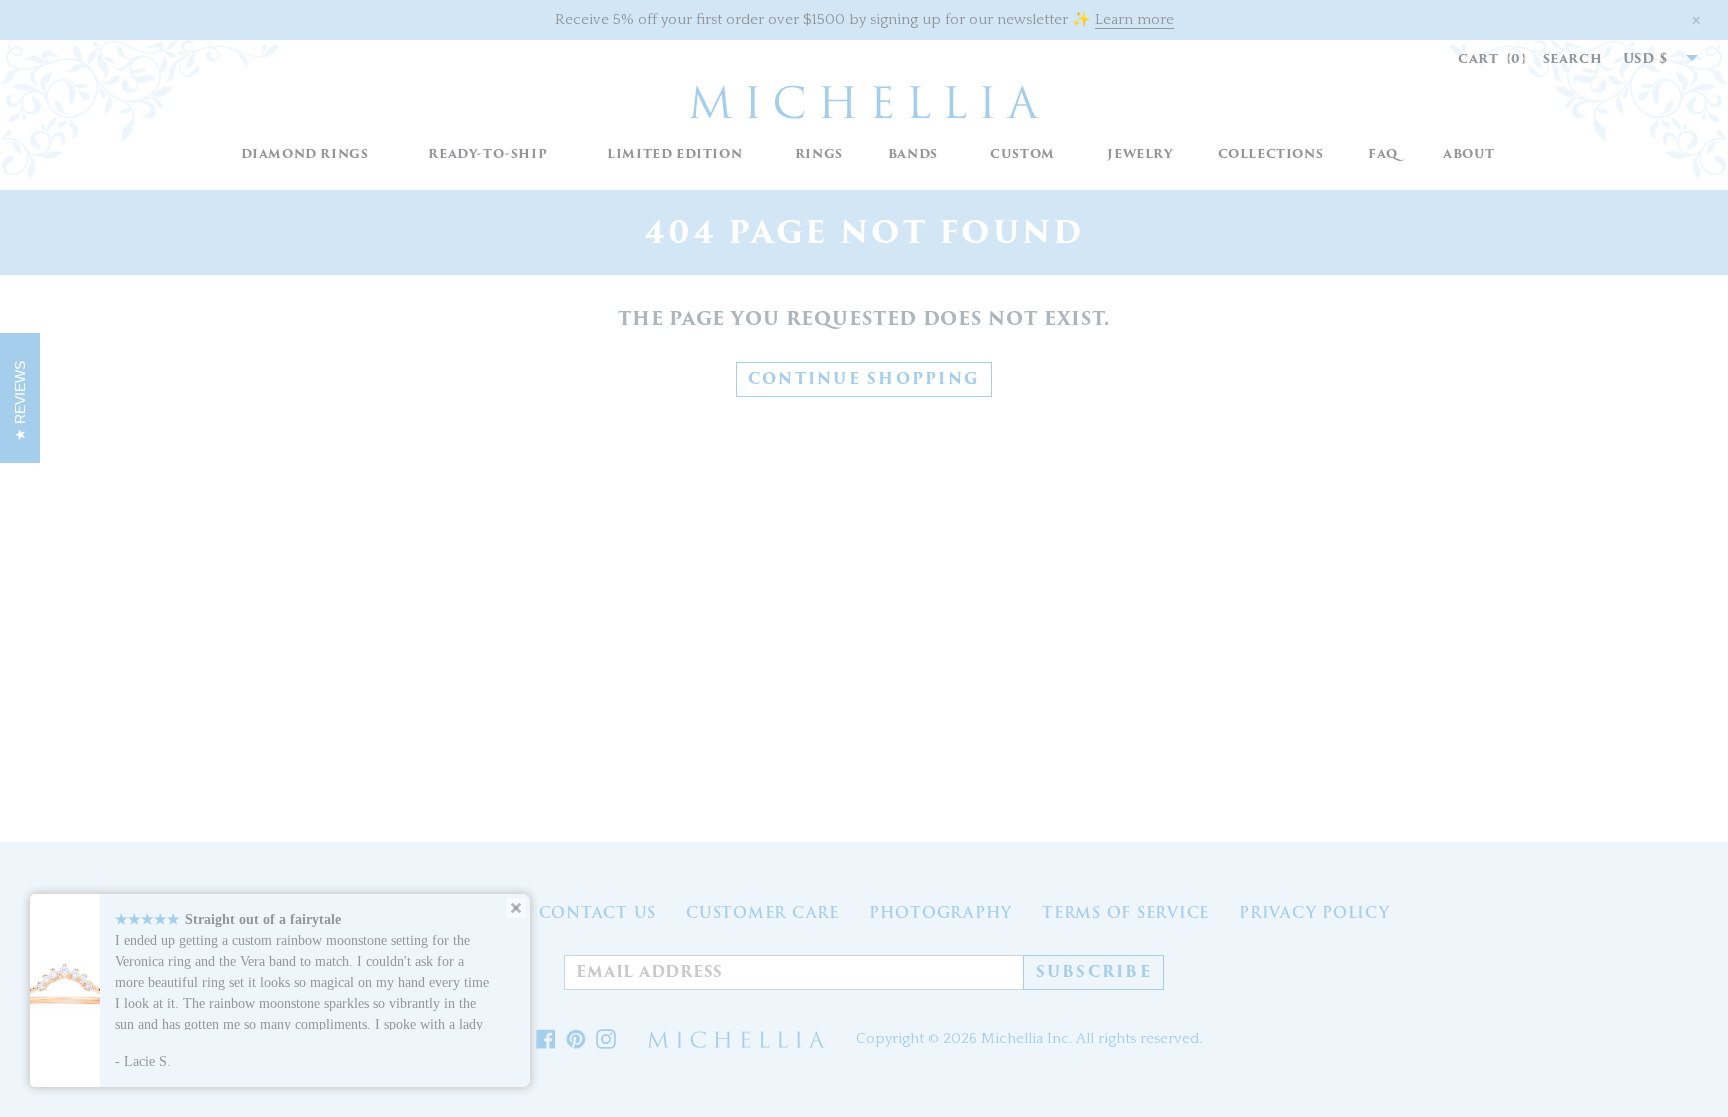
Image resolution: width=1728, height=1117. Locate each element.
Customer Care (762, 913)
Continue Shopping (864, 379)
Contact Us (598, 913)
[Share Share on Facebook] (546, 1040)
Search (1573, 58)
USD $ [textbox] (1646, 58)
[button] (818, 154)
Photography (940, 913)
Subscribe (1094, 972)
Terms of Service (1125, 913)
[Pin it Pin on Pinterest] (576, 1040)
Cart (1492, 58)
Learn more (1134, 19)
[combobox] (1650, 59)
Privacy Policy (1314, 913)
